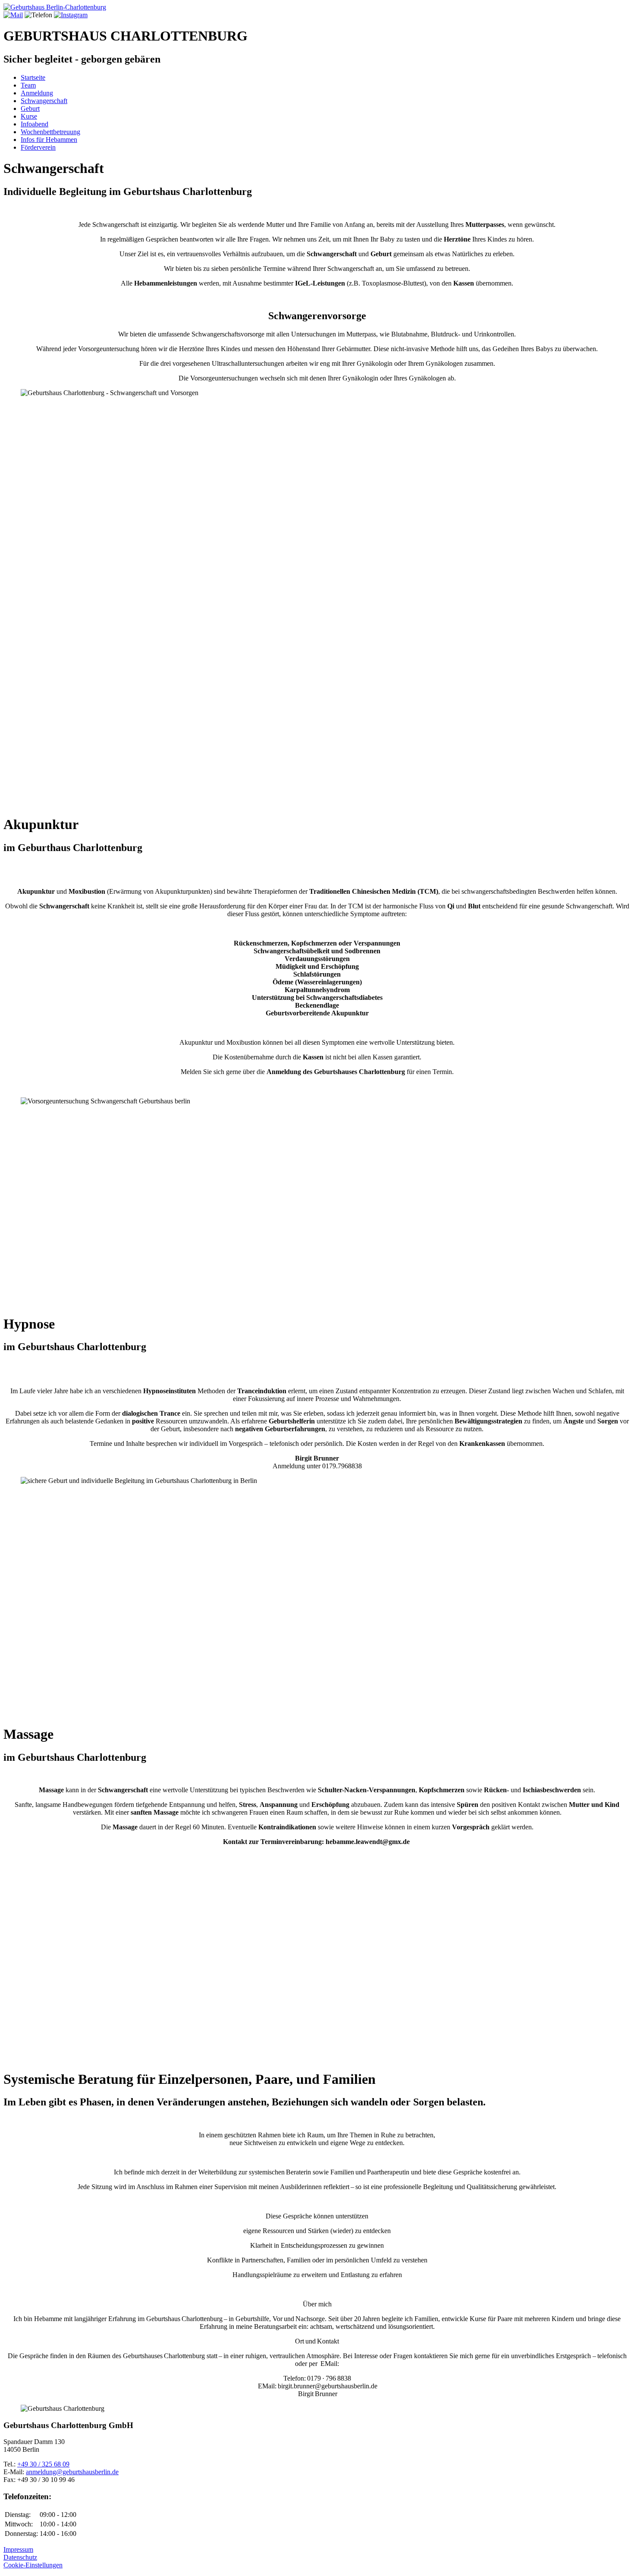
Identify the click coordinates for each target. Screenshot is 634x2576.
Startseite (33, 77)
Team (28, 85)
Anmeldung (37, 93)
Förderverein (38, 147)
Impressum (18, 2549)
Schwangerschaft (44, 101)
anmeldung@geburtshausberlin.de (72, 2472)
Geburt (30, 108)
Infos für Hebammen (49, 140)
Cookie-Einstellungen (33, 2565)
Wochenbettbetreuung (50, 132)
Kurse (29, 116)
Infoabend (35, 124)
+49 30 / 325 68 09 (43, 2464)
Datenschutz (20, 2557)
